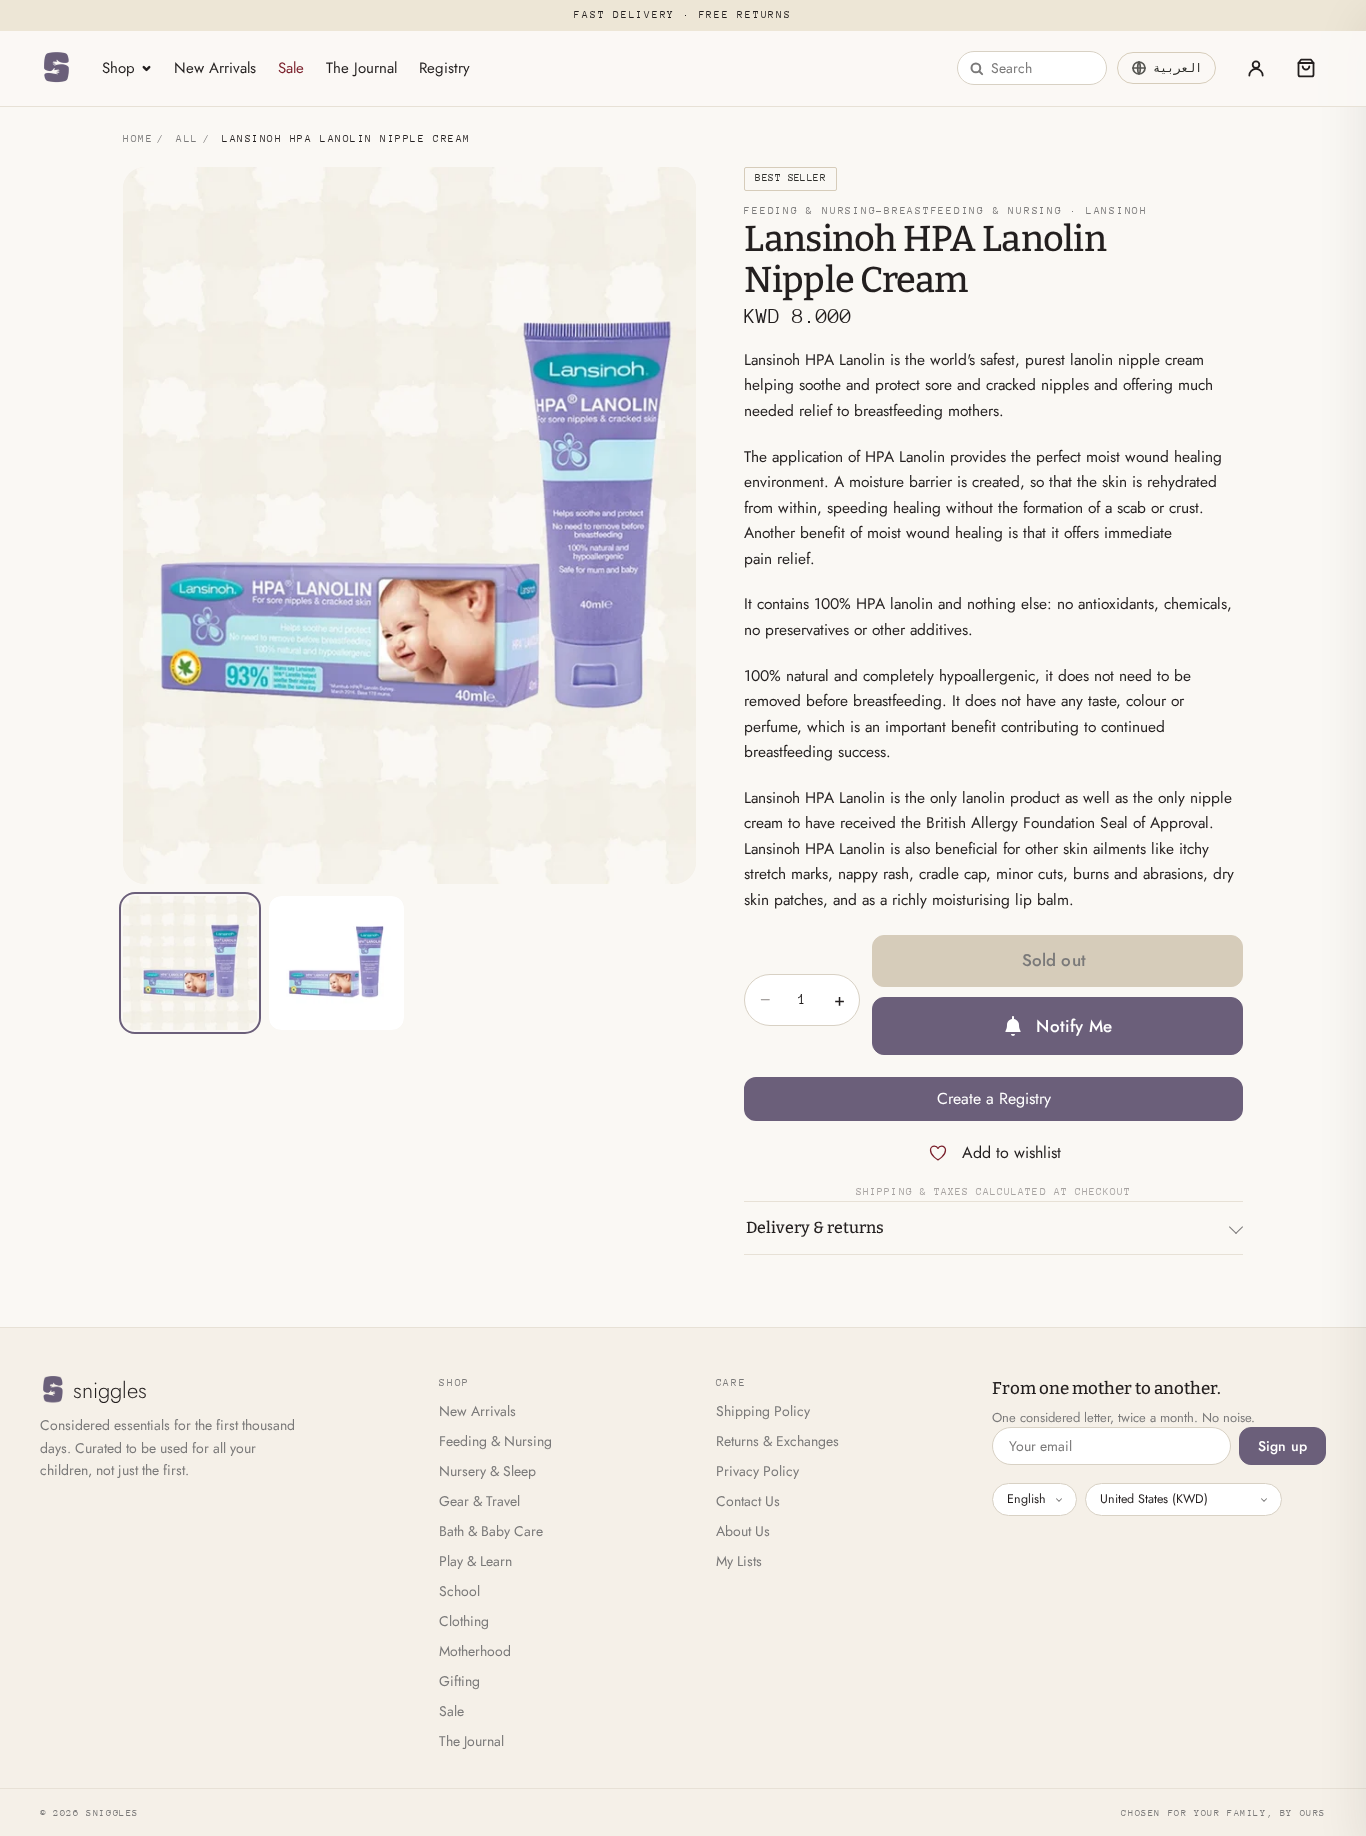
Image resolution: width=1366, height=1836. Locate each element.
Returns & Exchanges (777, 1441)
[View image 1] (190, 963)
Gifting (459, 1681)
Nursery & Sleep (487, 1471)
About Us (743, 1531)
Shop (118, 68)
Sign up (1282, 1446)
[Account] (1256, 68)
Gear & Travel (479, 1501)
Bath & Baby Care (491, 1531)
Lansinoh (1117, 211)
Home (138, 139)
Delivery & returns (815, 1227)
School (459, 1591)
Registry (444, 68)
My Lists (739, 1561)
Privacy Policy (757, 1471)
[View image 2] (336, 963)
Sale (291, 68)
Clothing (464, 1621)
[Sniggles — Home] (56, 68)
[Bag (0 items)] (1306, 68)
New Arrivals (215, 68)
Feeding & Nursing (495, 1441)
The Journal (361, 68)
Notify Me (1074, 1026)
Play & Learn (475, 1561)
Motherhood (475, 1651)
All (187, 139)
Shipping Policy (763, 1411)
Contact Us (748, 1501)
